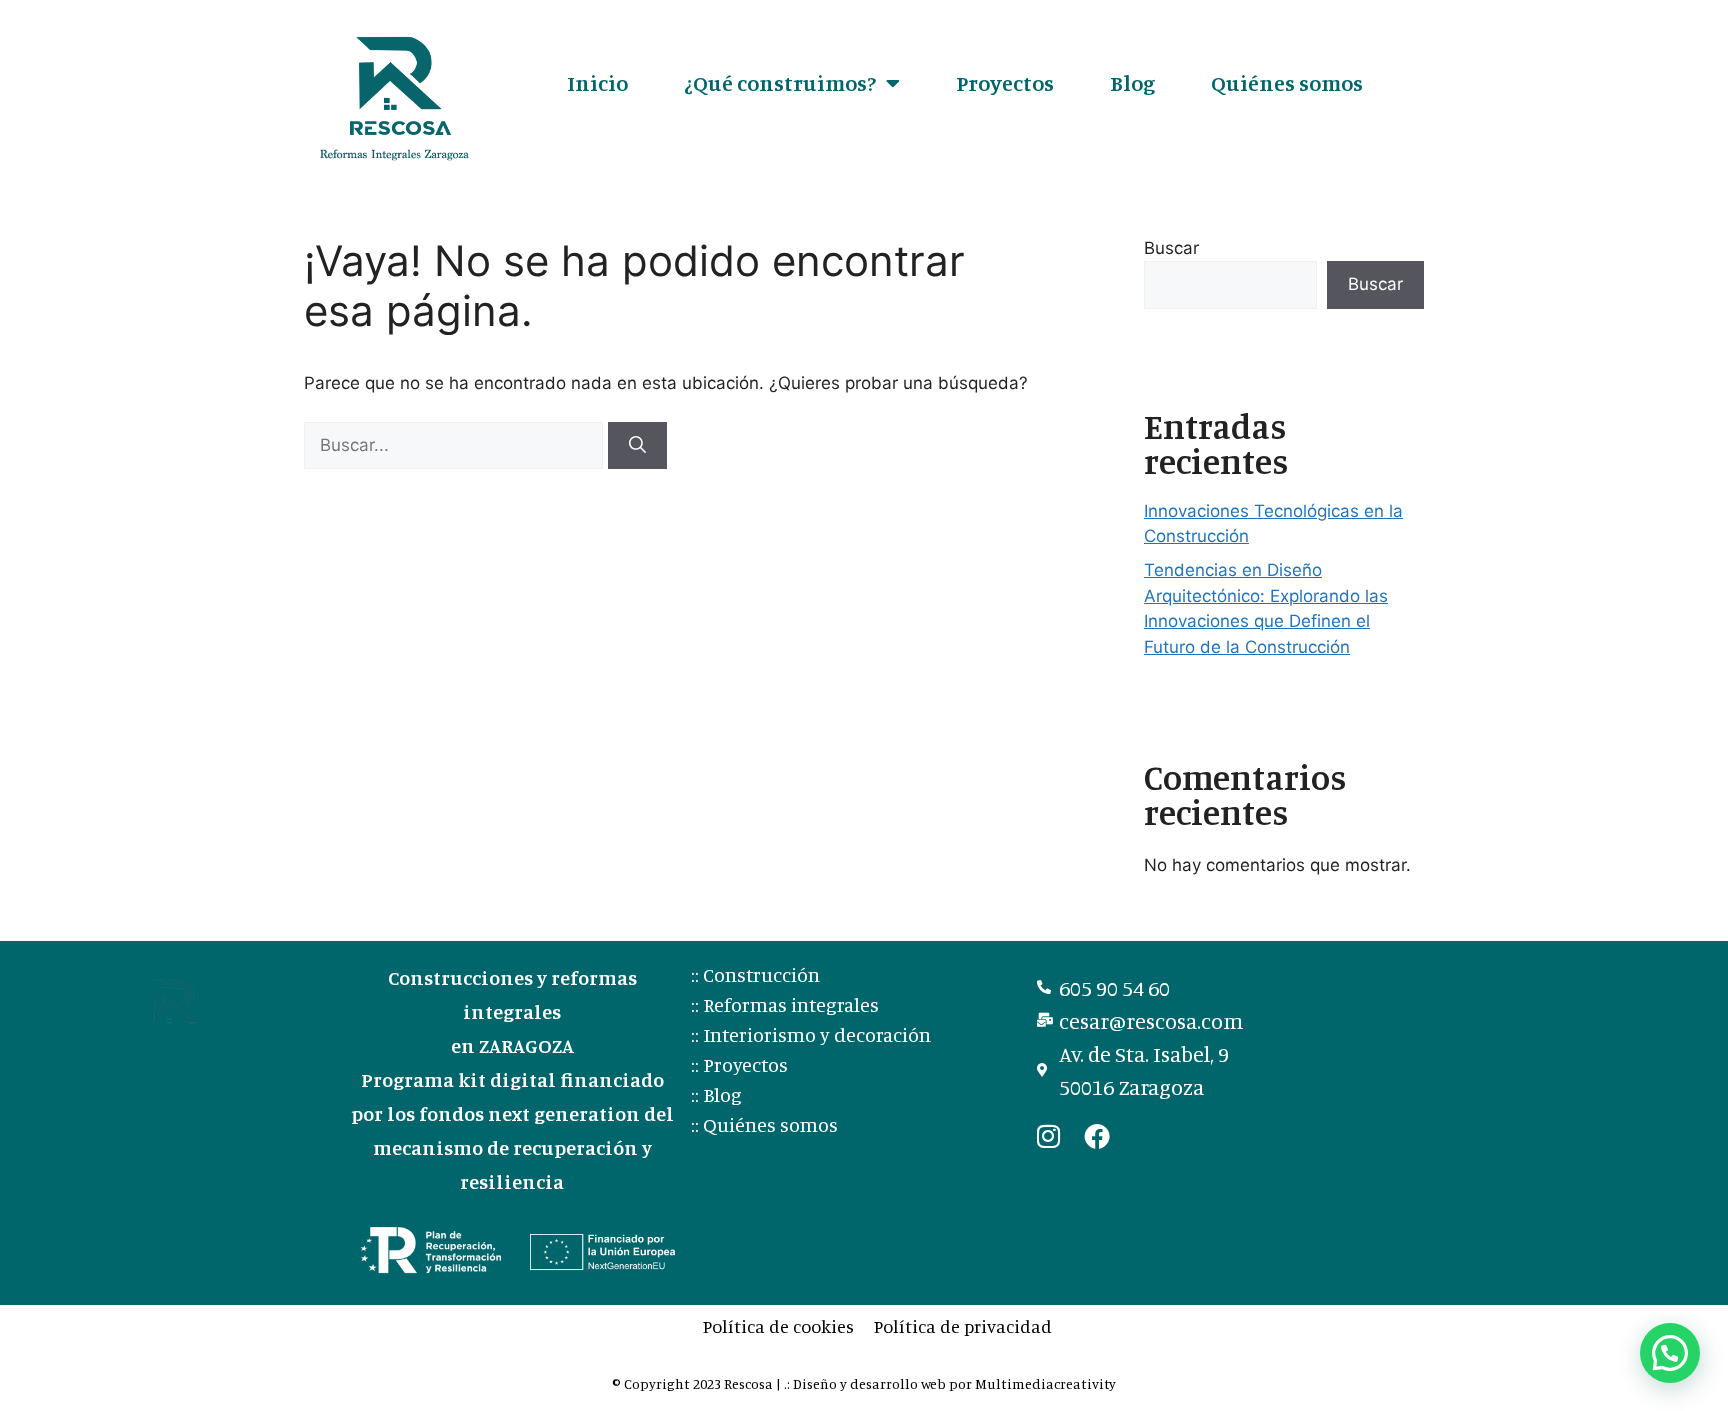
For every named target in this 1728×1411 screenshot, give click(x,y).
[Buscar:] (456, 445)
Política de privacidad (963, 1326)
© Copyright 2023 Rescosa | (698, 1383)
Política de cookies (778, 1326)
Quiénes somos (1287, 82)
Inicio (597, 82)
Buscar (1171, 248)
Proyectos (1005, 82)
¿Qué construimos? (780, 82)
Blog (1132, 82)
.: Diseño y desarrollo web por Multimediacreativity (950, 1383)
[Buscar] (637, 446)
